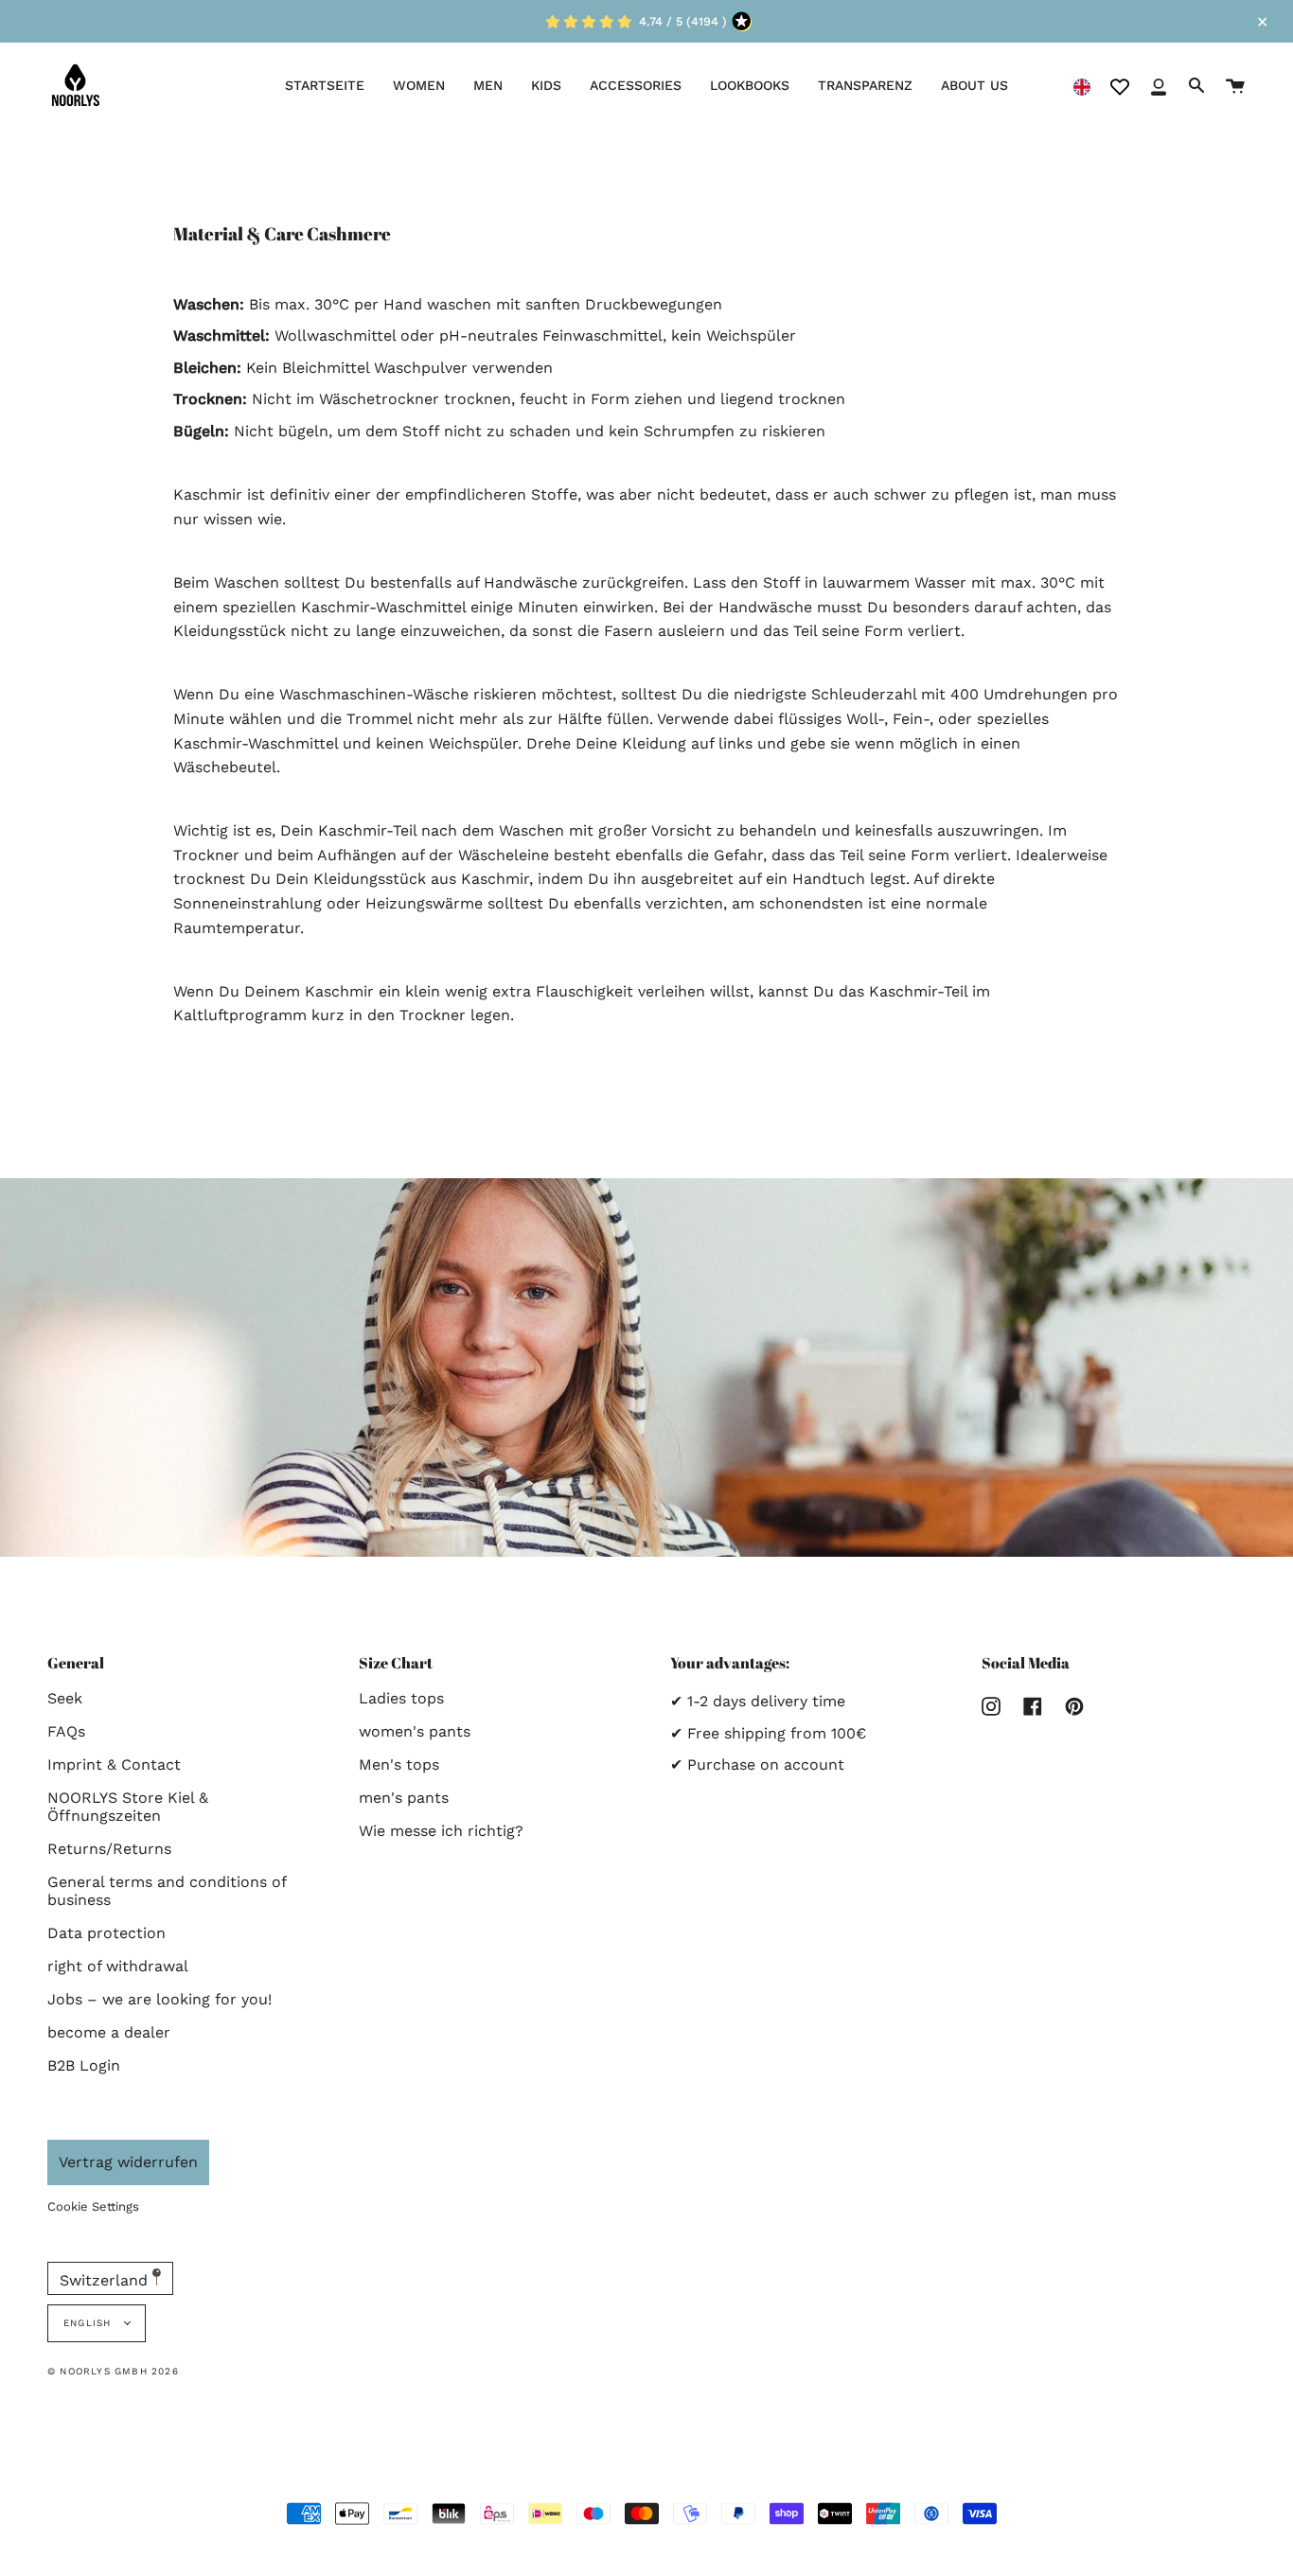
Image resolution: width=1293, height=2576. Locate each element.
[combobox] (1082, 86)
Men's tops (399, 1764)
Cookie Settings (93, 2206)
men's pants (404, 1798)
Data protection (106, 1933)
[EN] (1082, 86)
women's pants (415, 1731)
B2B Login (84, 2065)
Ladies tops (401, 1698)
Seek (65, 1698)
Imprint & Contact (114, 1764)
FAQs (66, 1731)
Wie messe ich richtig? (441, 1831)
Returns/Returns (109, 1849)
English (89, 2323)
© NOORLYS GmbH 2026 (113, 2371)
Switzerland (106, 2280)
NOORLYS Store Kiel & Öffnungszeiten (128, 1807)
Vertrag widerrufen (128, 2162)
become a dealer (109, 2032)
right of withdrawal (118, 1966)
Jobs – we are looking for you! (159, 1999)
